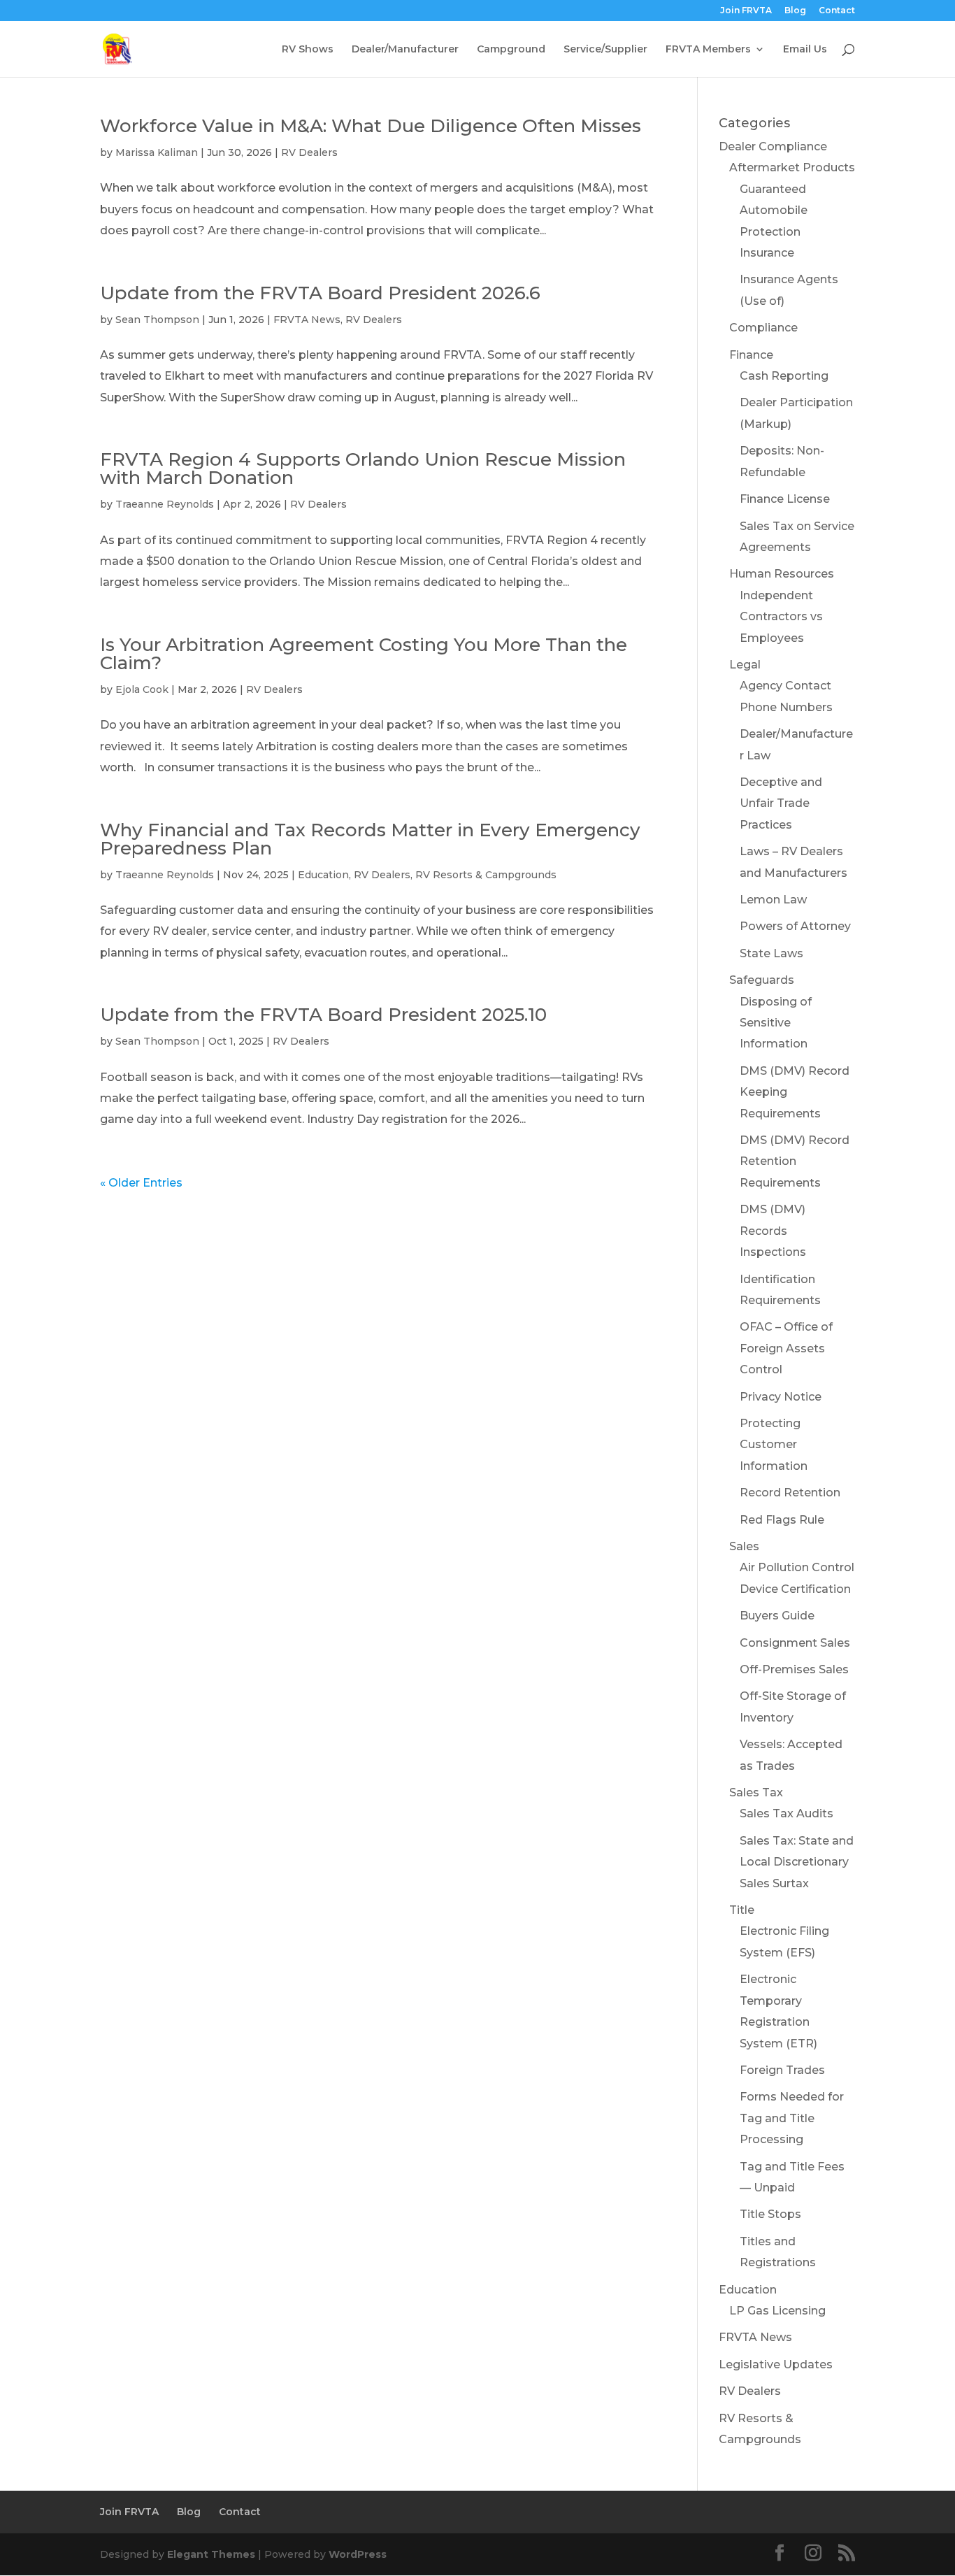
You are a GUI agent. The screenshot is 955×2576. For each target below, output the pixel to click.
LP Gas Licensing (777, 2311)
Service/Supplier (605, 50)
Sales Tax (756, 1793)
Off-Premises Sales (794, 1669)
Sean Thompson (157, 320)
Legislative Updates (776, 2364)
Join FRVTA (746, 11)
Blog (795, 11)
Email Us (805, 50)
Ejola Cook (142, 689)
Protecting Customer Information (774, 1445)
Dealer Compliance (773, 146)
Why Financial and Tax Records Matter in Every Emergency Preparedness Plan (370, 839)
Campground (511, 50)
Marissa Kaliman (157, 152)
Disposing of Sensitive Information (776, 1023)
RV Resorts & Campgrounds (486, 875)
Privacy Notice (781, 1397)
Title (742, 1910)
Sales (744, 1546)
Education (323, 875)
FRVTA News (307, 320)
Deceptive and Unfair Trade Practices (781, 803)
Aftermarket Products (792, 167)
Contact (837, 11)
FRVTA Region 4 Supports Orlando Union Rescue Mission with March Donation (363, 468)
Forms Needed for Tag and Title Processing (792, 2118)
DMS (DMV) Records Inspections (773, 1231)
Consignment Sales (795, 1643)
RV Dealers (309, 152)
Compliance (763, 328)
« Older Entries (141, 1183)
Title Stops (770, 2214)
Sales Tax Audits (787, 1813)
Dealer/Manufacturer (405, 50)
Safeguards (762, 980)
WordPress (358, 2554)
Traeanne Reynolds (165, 504)
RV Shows (308, 50)
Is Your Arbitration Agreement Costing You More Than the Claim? (364, 654)
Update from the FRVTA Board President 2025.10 (323, 1015)
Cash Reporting (784, 376)
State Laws (771, 953)
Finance (751, 355)
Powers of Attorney (795, 926)
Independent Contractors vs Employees (781, 617)
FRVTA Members (708, 50)
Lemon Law (773, 900)
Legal (745, 665)
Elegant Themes (211, 2554)
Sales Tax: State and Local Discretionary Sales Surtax (797, 1862)
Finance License (785, 499)
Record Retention (790, 1493)
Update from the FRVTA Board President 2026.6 (320, 293)
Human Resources (782, 574)
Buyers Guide (777, 1616)
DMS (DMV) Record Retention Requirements (795, 1161)
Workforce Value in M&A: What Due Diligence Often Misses (371, 126)
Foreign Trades (782, 2070)
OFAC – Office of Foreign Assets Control (786, 1348)
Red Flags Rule (782, 1520)
